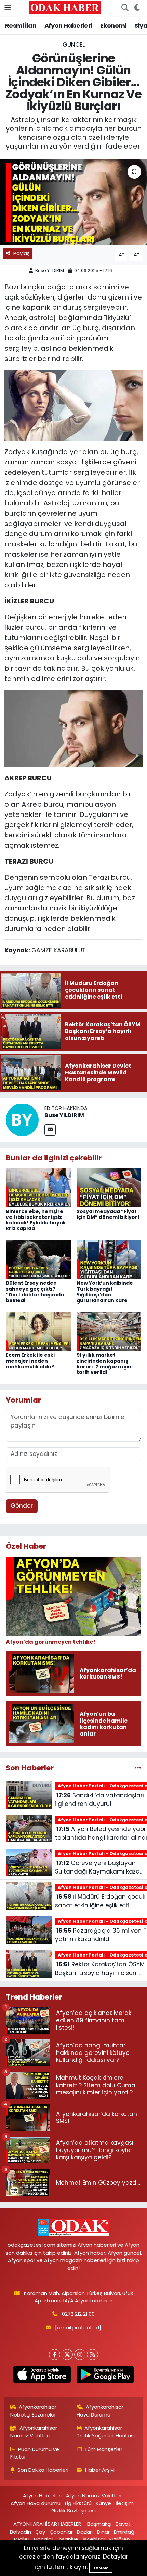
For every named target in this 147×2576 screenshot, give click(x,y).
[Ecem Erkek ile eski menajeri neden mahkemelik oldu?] (38, 1331)
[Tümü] (138, 1768)
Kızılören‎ (120, 2539)
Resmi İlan (21, 25)
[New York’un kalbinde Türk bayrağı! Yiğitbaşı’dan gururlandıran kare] (109, 1259)
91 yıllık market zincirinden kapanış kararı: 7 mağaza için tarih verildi (104, 1364)
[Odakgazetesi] (65, 8)
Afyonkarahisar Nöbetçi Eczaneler (34, 2411)
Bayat (123, 2524)
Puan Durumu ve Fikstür (35, 2453)
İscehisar (94, 2539)
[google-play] (105, 2376)
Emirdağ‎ (124, 2532)
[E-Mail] (50, 1130)
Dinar (103, 2532)
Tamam (101, 2568)
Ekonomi (113, 25)
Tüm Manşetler (103, 2449)
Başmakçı (99, 2524)
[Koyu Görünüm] (137, 8)
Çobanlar (61, 2532)
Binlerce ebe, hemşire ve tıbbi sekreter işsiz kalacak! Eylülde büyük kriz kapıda (36, 1220)
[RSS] (92, 2355)
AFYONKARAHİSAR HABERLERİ (48, 2524)
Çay (40, 2532)
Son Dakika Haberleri (43, 2470)
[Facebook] (55, 2355)
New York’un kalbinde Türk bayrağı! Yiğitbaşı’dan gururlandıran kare (105, 1292)
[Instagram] (80, 2355)
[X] (67, 2355)
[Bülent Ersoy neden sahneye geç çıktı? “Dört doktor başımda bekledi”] (38, 1259)
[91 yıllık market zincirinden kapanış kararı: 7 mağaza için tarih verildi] (109, 1331)
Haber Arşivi (100, 2470)
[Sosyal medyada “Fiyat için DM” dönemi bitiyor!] (109, 1187)
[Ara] (125, 8)
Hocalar (44, 2539)
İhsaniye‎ (68, 2539)
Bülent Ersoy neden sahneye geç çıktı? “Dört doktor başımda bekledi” (35, 1292)
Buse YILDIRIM (50, 271)
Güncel (74, 45)
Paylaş (22, 253)
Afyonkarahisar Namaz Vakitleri (34, 2432)
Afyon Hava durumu (36, 2503)
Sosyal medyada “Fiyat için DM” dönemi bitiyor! (108, 1214)
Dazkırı (85, 2532)
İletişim (125, 2503)
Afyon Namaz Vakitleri (94, 2496)
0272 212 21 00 (78, 2314)
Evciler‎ (22, 2539)
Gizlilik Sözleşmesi (73, 2511)
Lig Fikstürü (78, 2503)
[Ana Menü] (8, 8)
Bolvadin (21, 2532)
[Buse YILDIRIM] (22, 1119)
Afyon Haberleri (68, 25)
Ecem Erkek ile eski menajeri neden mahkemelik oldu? (30, 1361)
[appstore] (42, 2376)
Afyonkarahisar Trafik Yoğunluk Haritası (106, 2432)
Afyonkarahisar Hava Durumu (100, 2411)
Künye (103, 2503)
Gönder (22, 1506)
